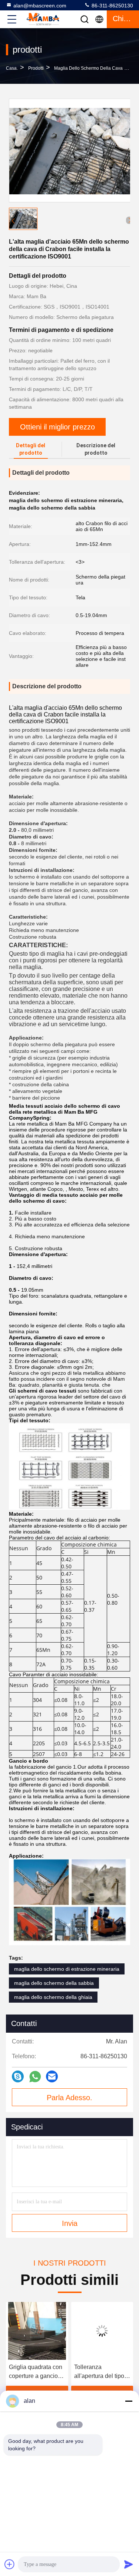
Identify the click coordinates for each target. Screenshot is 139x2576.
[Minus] (129, 2401)
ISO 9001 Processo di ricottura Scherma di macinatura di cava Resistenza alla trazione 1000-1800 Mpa (102, 2372)
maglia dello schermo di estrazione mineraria (67, 1969)
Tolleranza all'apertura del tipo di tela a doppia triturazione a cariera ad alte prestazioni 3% (36, 2372)
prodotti (36, 68)
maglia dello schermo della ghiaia (53, 1997)
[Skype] (18, 2076)
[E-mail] (52, 2076)
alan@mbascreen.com (40, 6)
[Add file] (10, 2564)
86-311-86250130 (112, 6)
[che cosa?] (35, 2077)
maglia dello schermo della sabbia (54, 1983)
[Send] (129, 2564)
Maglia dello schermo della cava (88, 68)
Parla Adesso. (69, 2098)
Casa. (12, 68)
